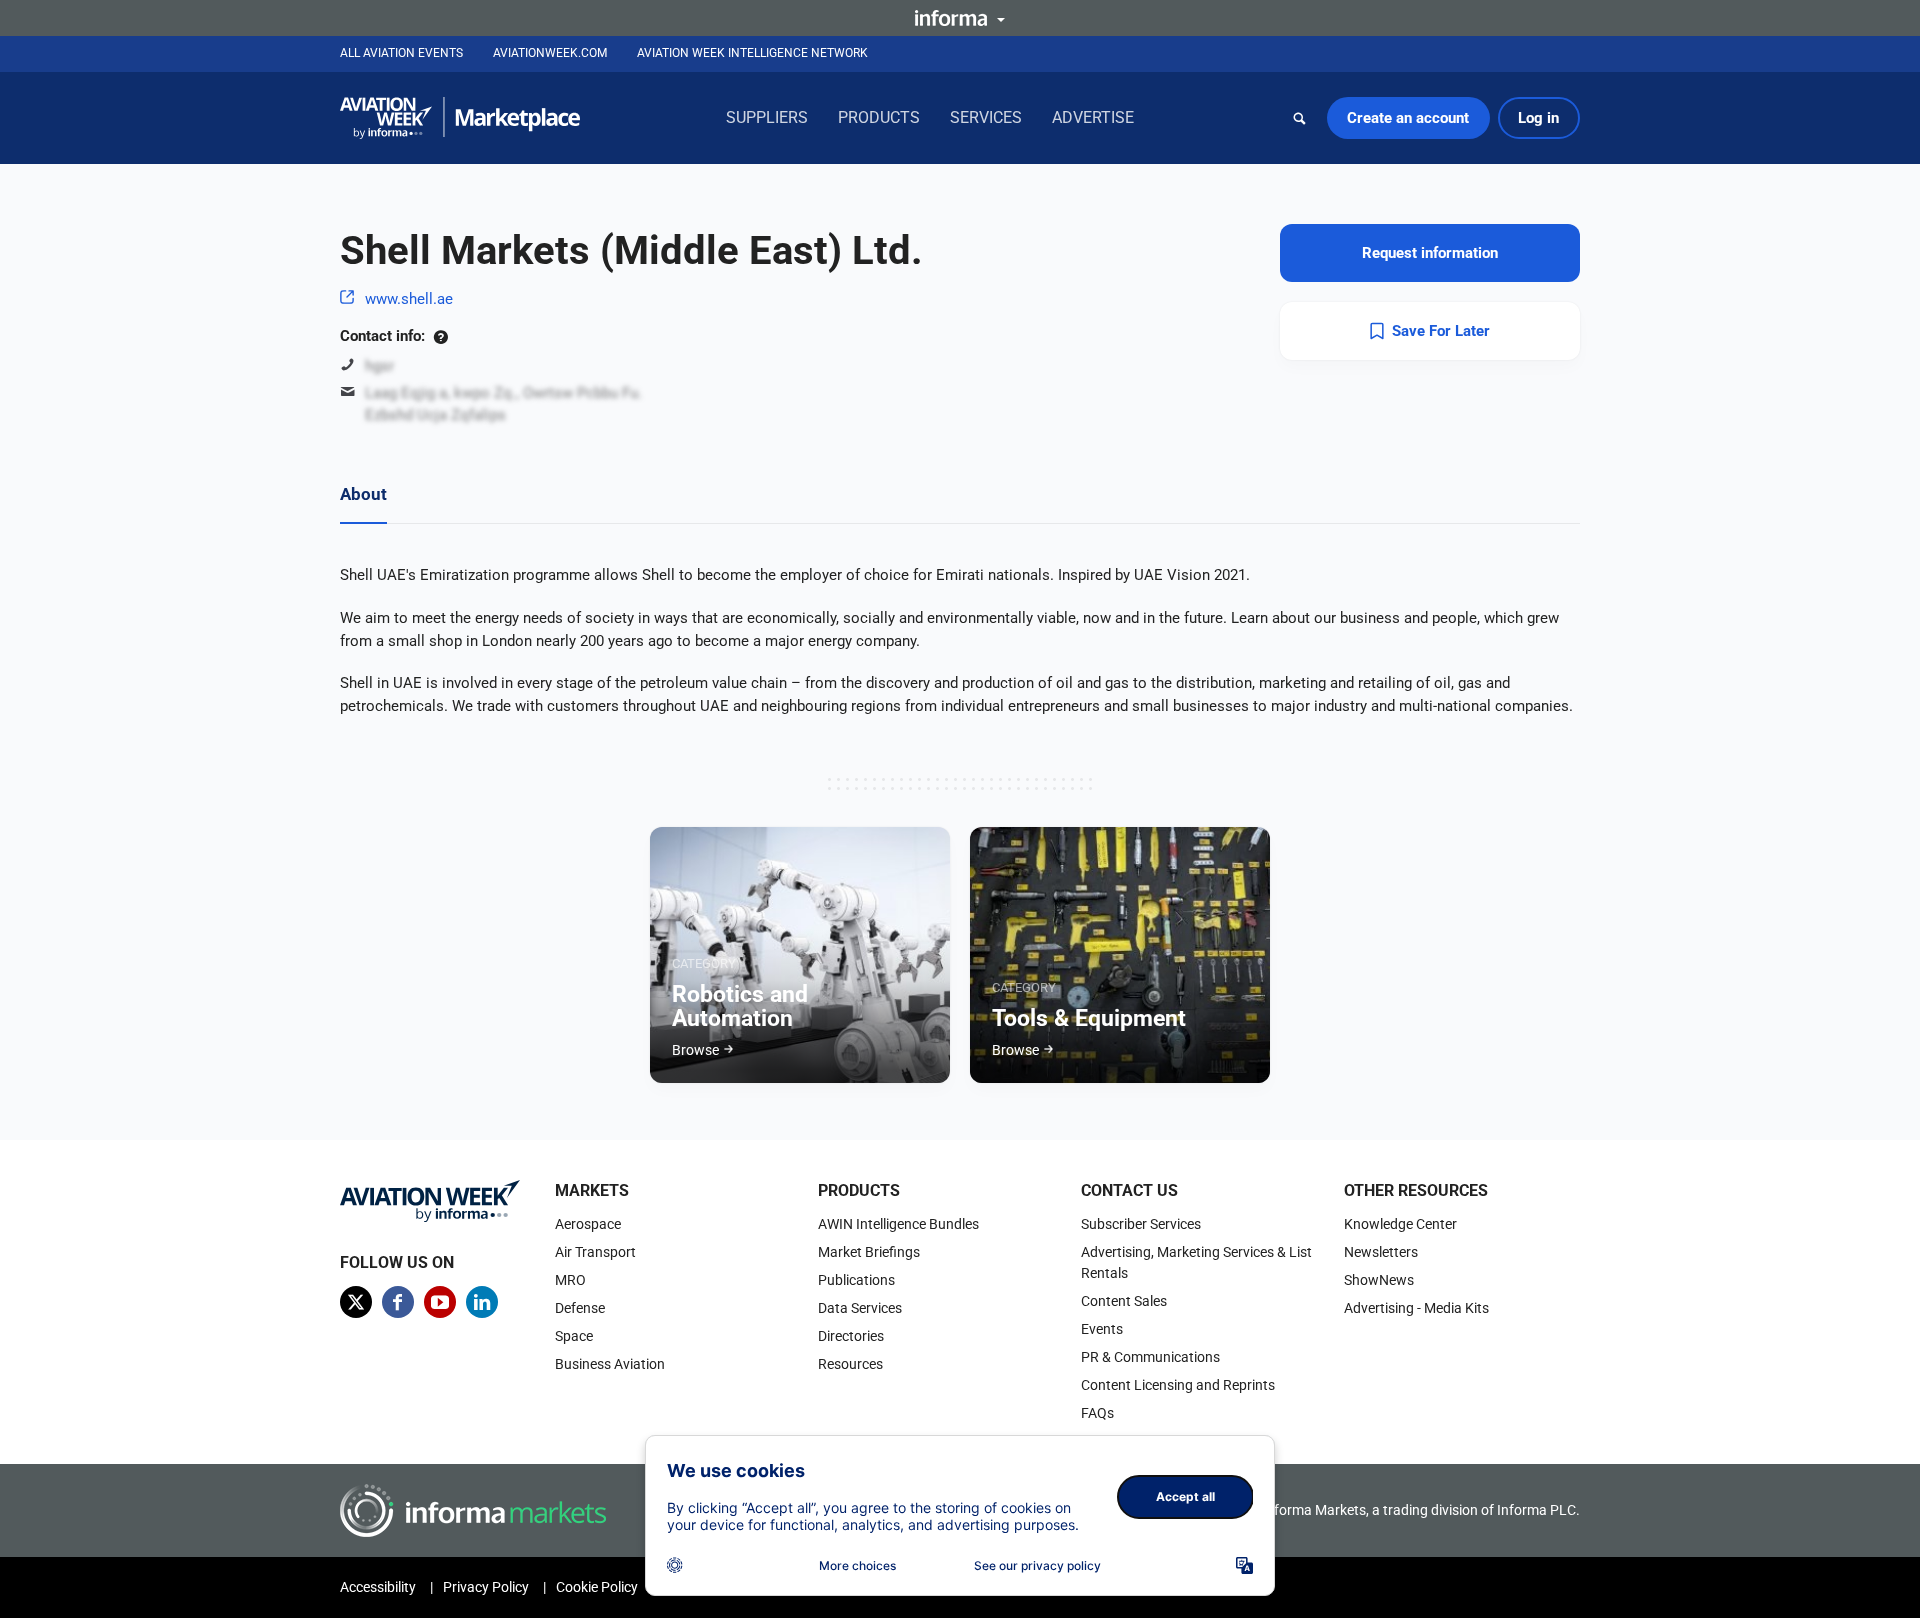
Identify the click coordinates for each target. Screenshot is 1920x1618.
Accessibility (378, 1587)
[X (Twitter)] (356, 1302)
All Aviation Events (401, 53)
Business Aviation (610, 1364)
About (363, 494)
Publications (856, 1280)
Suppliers (767, 117)
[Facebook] (398, 1302)
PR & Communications (1150, 1357)
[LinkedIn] (482, 1302)
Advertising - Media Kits (1416, 1308)
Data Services (860, 1308)
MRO (570, 1280)
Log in (1538, 118)
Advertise (1093, 117)
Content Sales (1124, 1301)
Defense (580, 1308)
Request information (1430, 253)
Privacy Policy (486, 1587)
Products (879, 117)
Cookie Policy (597, 1587)
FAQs (1097, 1413)
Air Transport (595, 1252)
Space (574, 1336)
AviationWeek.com (550, 53)
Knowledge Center (1400, 1224)
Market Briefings (869, 1252)
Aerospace (588, 1224)
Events (1102, 1329)
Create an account (1408, 118)
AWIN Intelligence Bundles (898, 1224)
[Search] (1300, 118)
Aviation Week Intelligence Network (752, 53)
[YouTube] (440, 1302)
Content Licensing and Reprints (1178, 1385)
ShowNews (1379, 1280)
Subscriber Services (1141, 1224)
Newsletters (1381, 1252)
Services (986, 117)
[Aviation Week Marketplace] (460, 118)
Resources (850, 1364)
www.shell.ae (409, 299)
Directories (851, 1336)
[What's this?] (440, 336)
